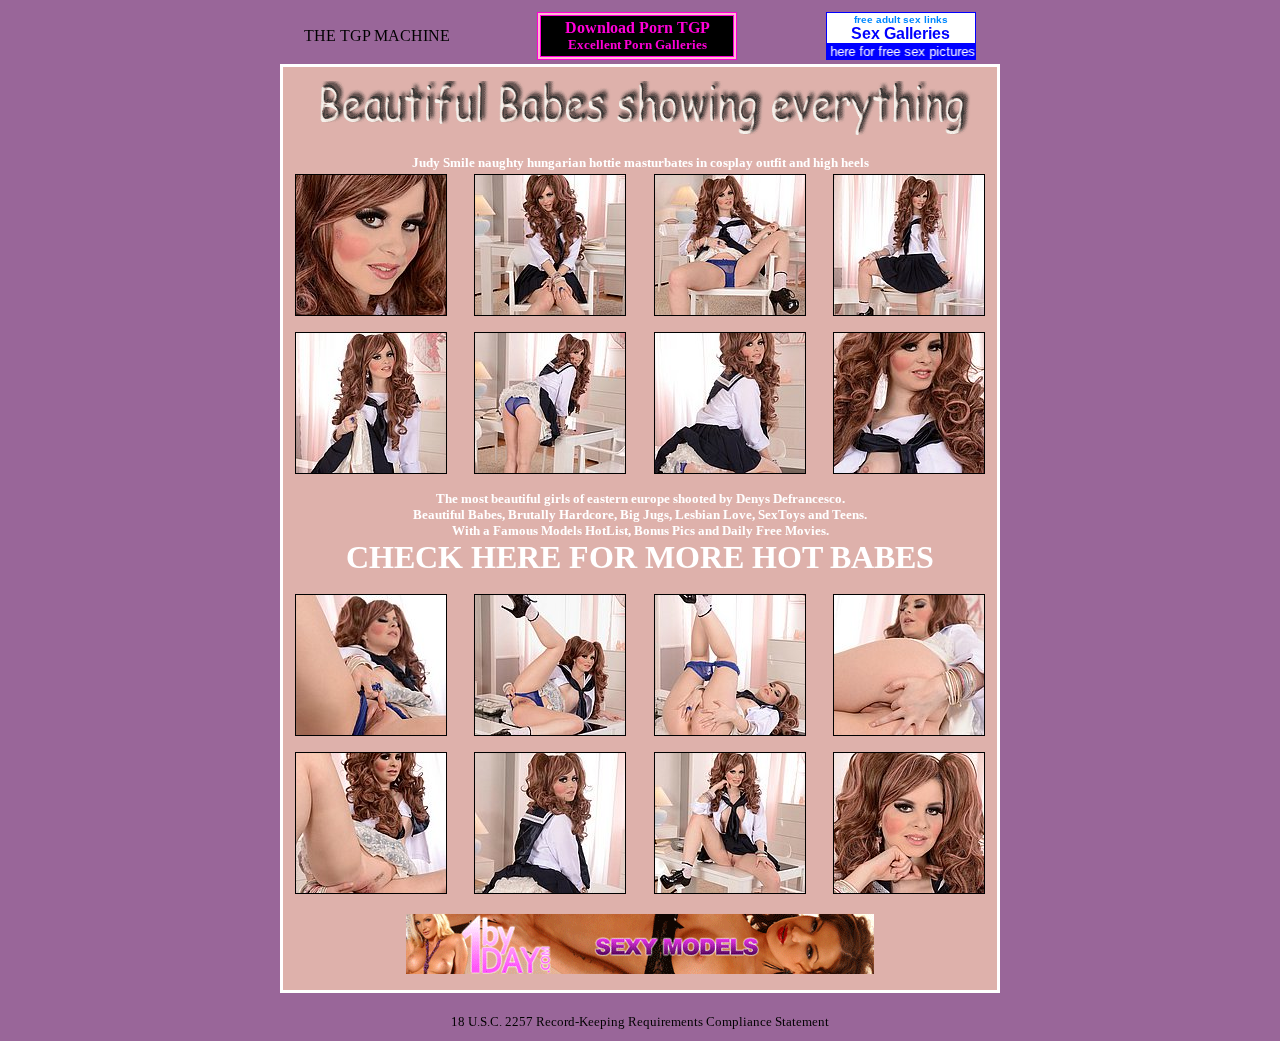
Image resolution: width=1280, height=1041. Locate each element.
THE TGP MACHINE (377, 35)
